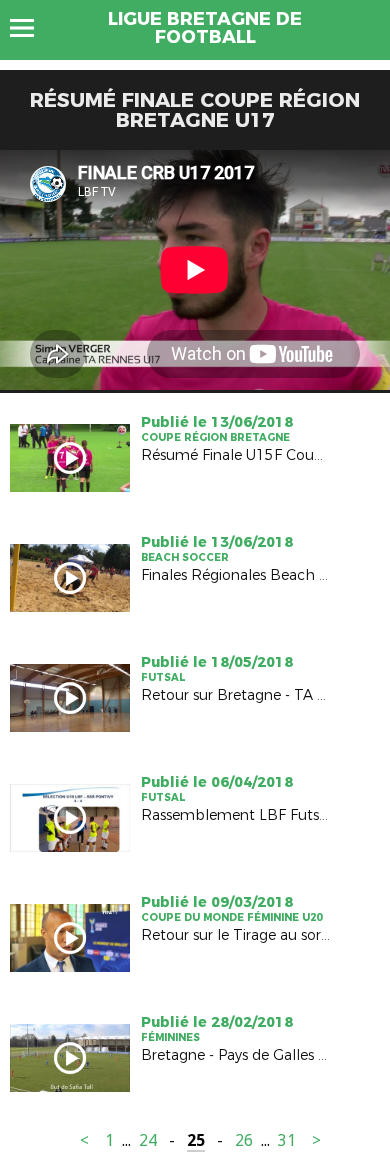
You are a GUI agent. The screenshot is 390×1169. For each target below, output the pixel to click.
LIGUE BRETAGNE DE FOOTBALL (205, 28)
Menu (31, 28)
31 (287, 1140)
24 (148, 1140)
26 (244, 1140)
